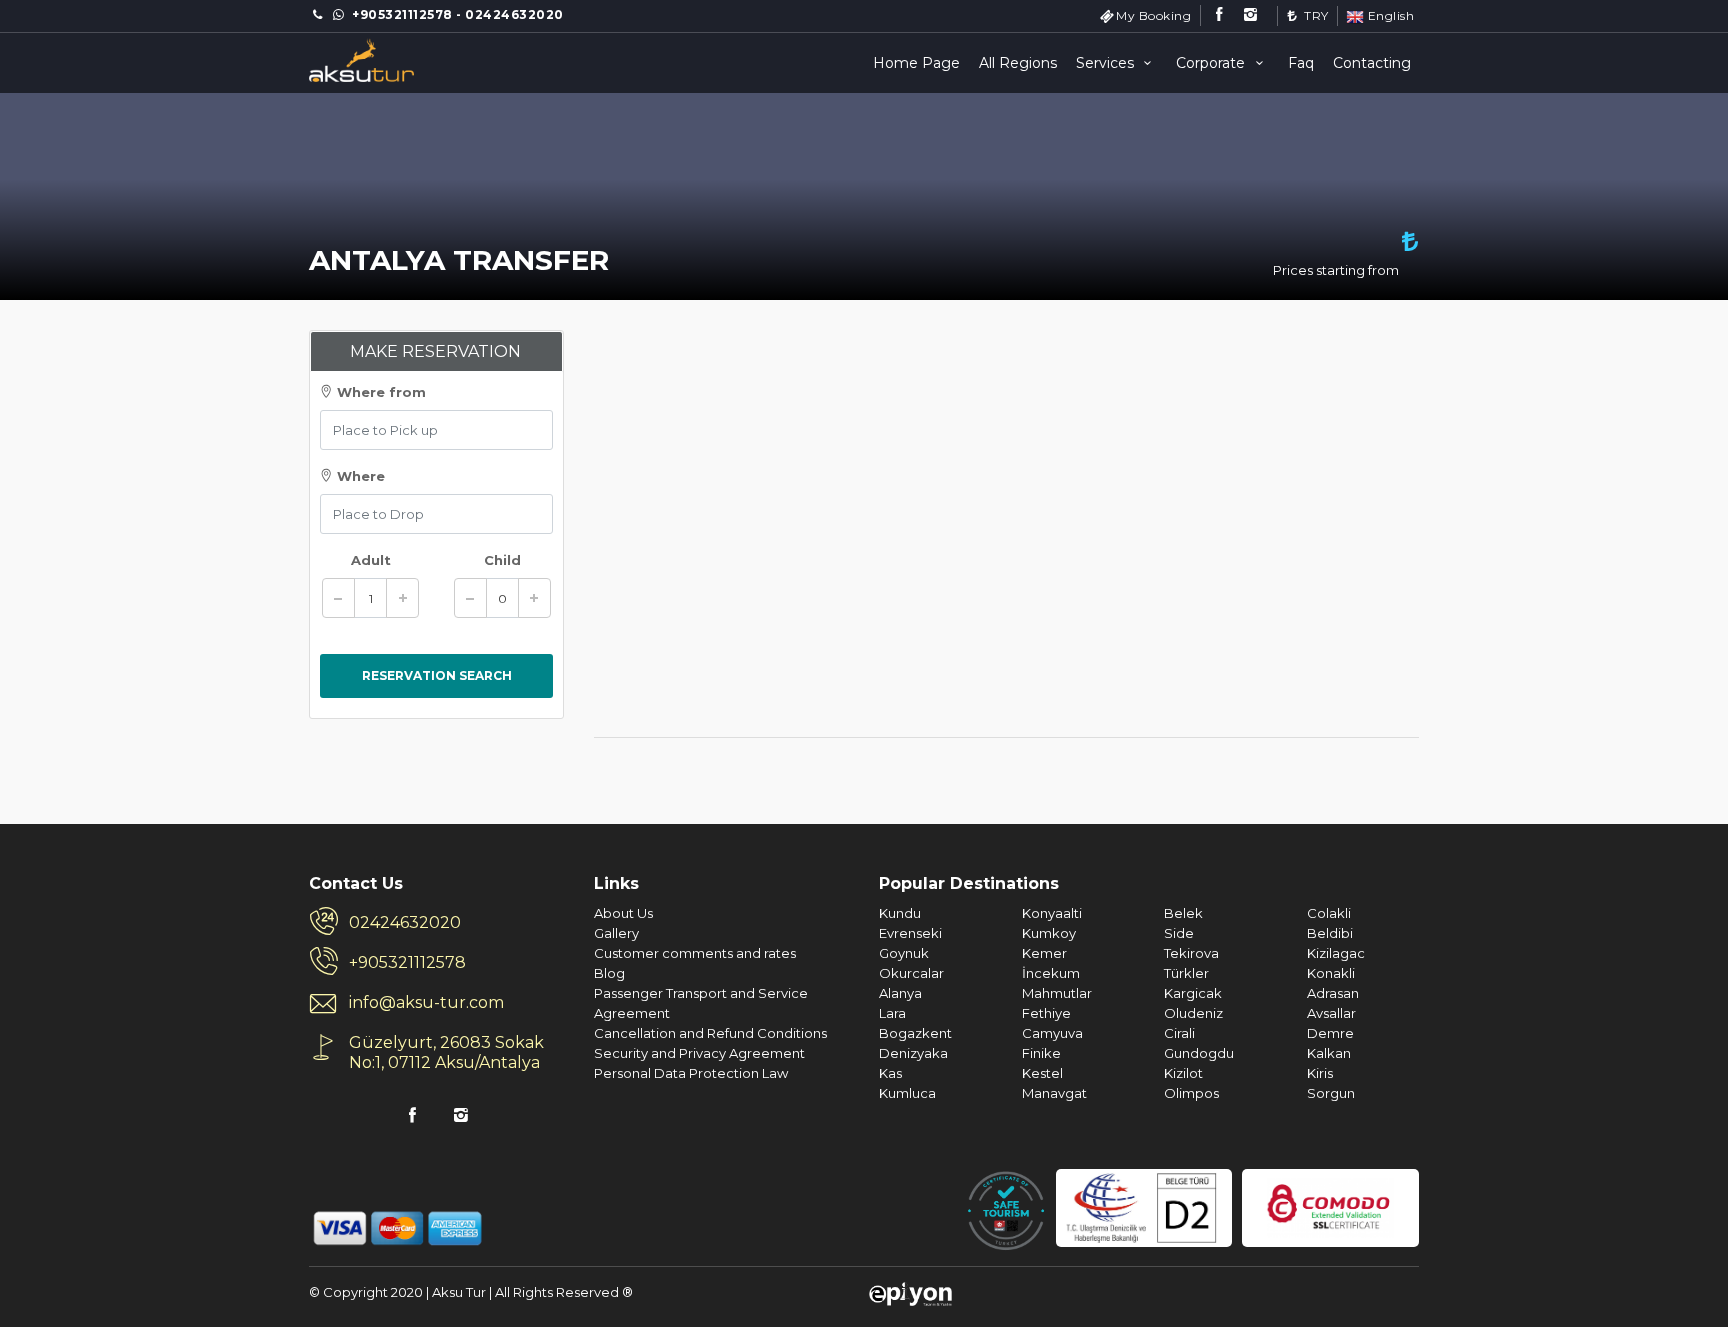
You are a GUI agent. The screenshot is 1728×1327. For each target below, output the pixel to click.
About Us (623, 913)
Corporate (1212, 63)
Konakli (1331, 973)
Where (359, 476)
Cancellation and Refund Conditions (710, 1033)
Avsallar (1331, 1013)
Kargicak (1193, 993)
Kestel (1042, 1073)
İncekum (1051, 973)
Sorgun (1331, 1093)
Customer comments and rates (695, 953)
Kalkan (1329, 1053)
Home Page (916, 63)
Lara (892, 1013)
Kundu (900, 913)
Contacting (1372, 63)
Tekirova (1191, 953)
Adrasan (1333, 993)
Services (1107, 63)
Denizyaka (913, 1053)
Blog (609, 973)
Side (1179, 933)
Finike (1041, 1053)
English (1389, 15)
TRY (1315, 15)
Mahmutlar (1057, 993)
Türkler (1186, 973)
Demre (1330, 1033)
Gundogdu (1199, 1053)
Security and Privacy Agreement (699, 1053)
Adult (371, 560)
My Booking (1153, 15)
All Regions (1018, 63)
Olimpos (1191, 1093)
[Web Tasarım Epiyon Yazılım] (910, 1292)
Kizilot (1183, 1073)
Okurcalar (911, 973)
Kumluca (907, 1093)
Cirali (1179, 1033)
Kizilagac (1336, 953)
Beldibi (1330, 933)
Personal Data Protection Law (691, 1073)
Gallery (616, 933)
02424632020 (405, 922)
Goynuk (904, 953)
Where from (379, 392)
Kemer (1044, 953)
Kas (890, 1073)
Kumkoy (1049, 933)
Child (502, 560)
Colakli (1329, 913)
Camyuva (1052, 1033)
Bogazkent (915, 1033)
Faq (1301, 63)
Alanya (900, 993)
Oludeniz (1193, 1013)
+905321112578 (407, 962)
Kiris (1320, 1073)
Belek (1183, 913)
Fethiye (1046, 1013)
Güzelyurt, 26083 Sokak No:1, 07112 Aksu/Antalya (446, 1052)
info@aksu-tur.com (426, 1002)
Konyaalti (1052, 913)
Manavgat (1054, 1093)
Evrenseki (910, 933)
